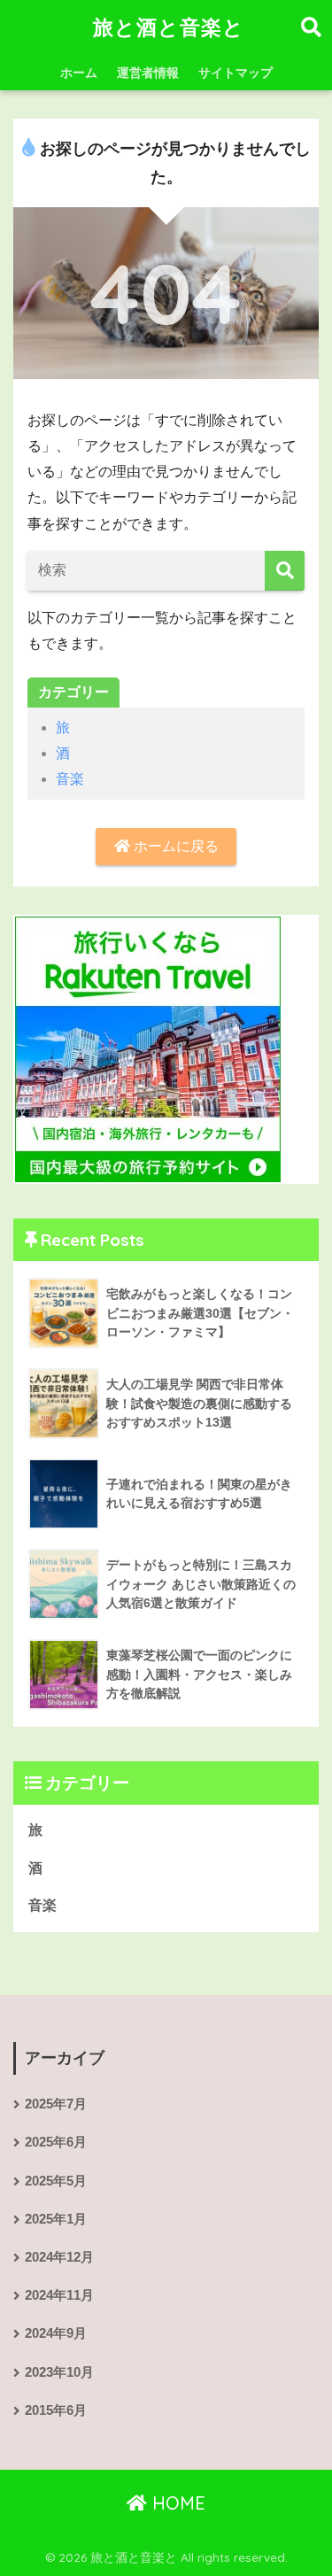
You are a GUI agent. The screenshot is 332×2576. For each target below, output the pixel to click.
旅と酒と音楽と (169, 27)
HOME (176, 2503)
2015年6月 (56, 2410)
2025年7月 (56, 2104)
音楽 (70, 779)
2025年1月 (56, 2219)
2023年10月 (59, 2372)
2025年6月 (56, 2142)
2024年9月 (56, 2333)
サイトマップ (235, 73)
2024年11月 (59, 2295)
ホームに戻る (174, 846)
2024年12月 (59, 2257)
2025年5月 (56, 2181)
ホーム (79, 73)
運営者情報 (148, 73)
